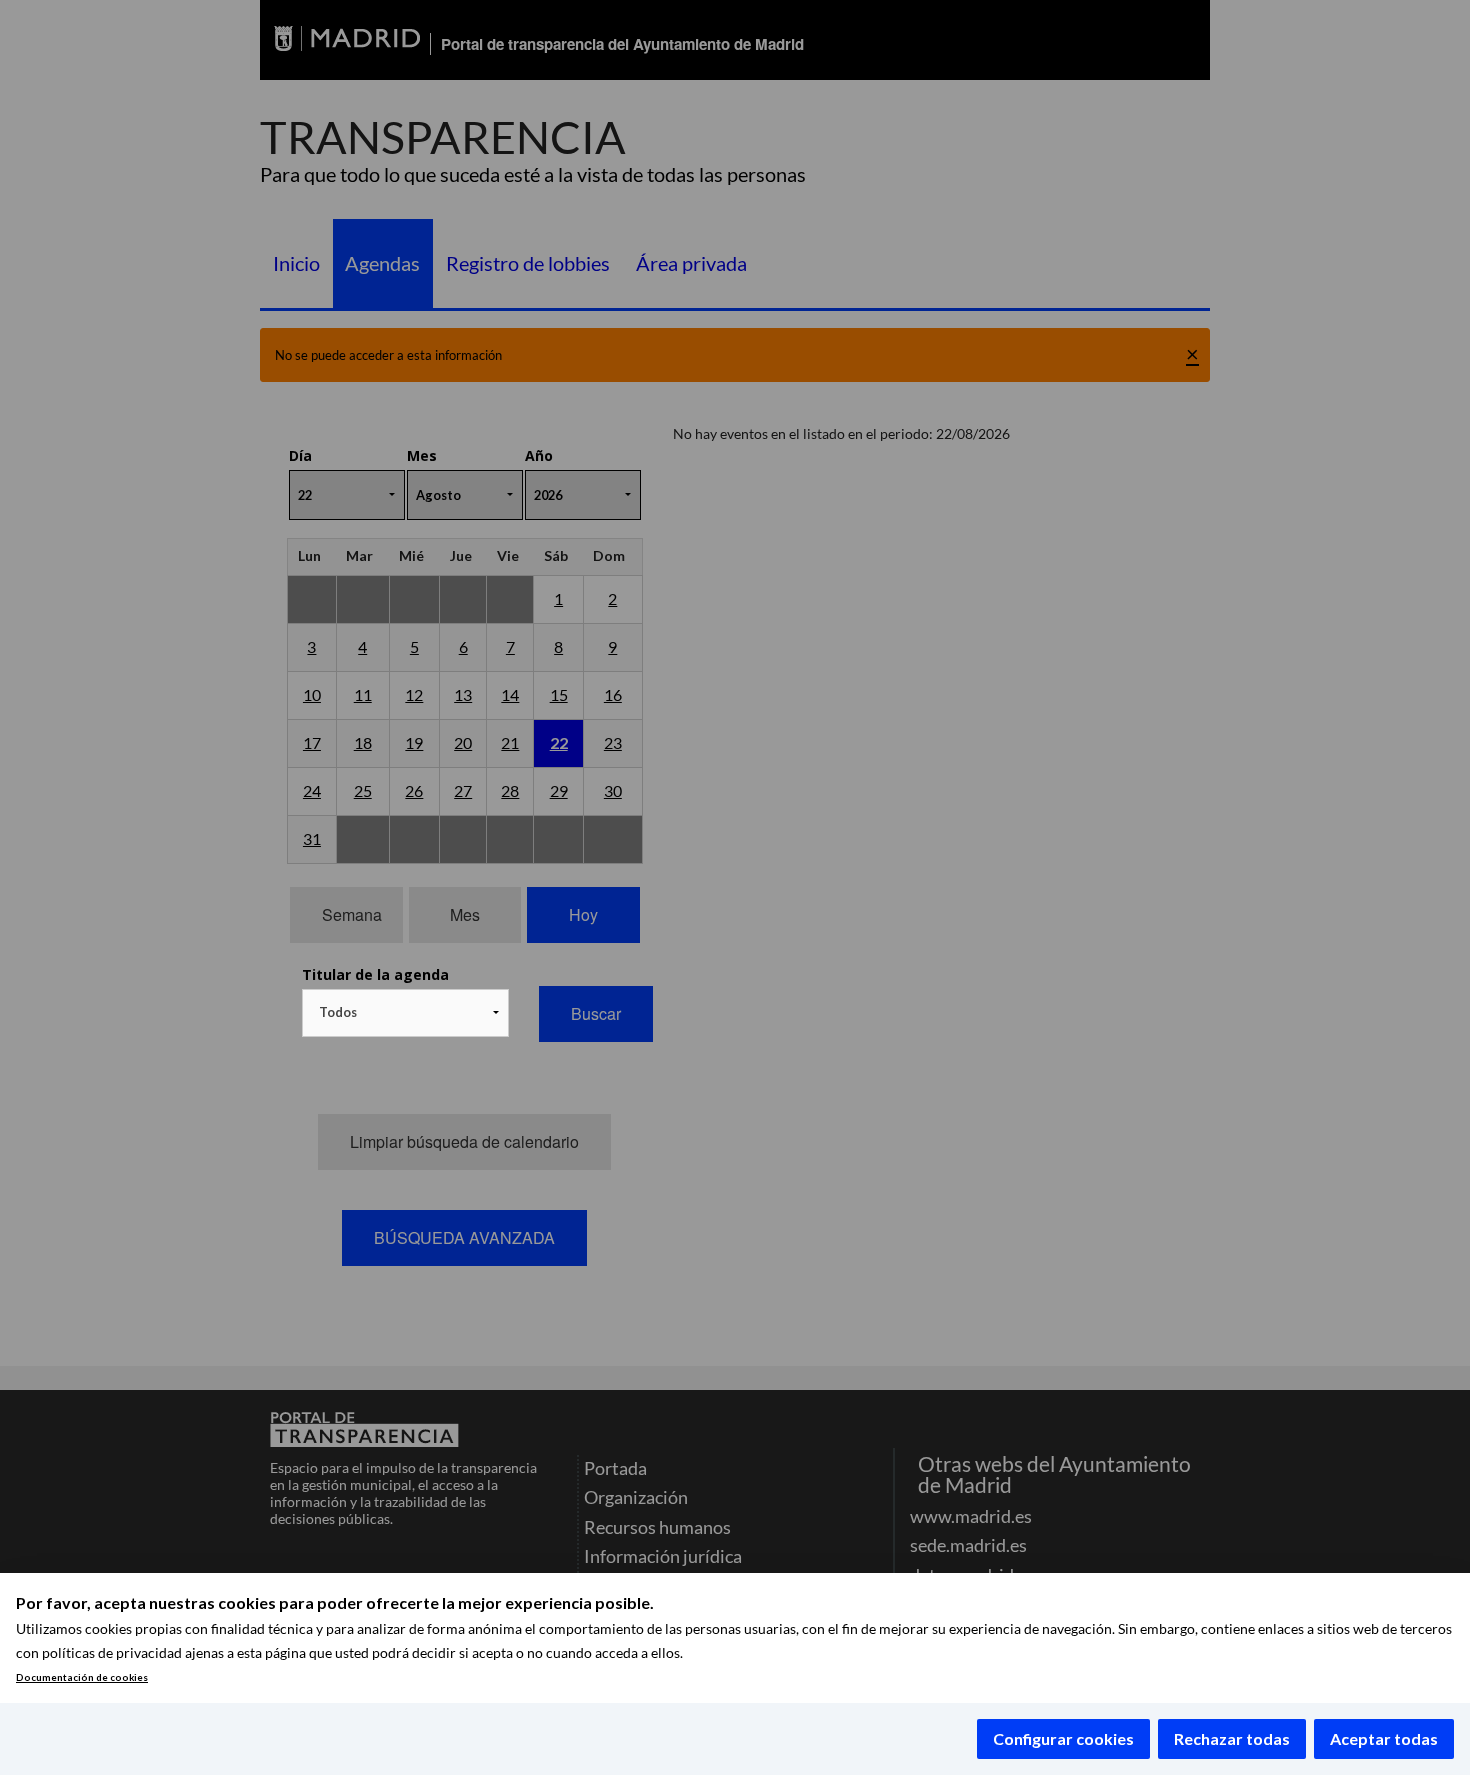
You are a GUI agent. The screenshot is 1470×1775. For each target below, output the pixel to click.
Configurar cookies (1063, 1738)
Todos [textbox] (338, 1012)
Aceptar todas (1384, 1738)
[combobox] (405, 1013)
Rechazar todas (1232, 1738)
